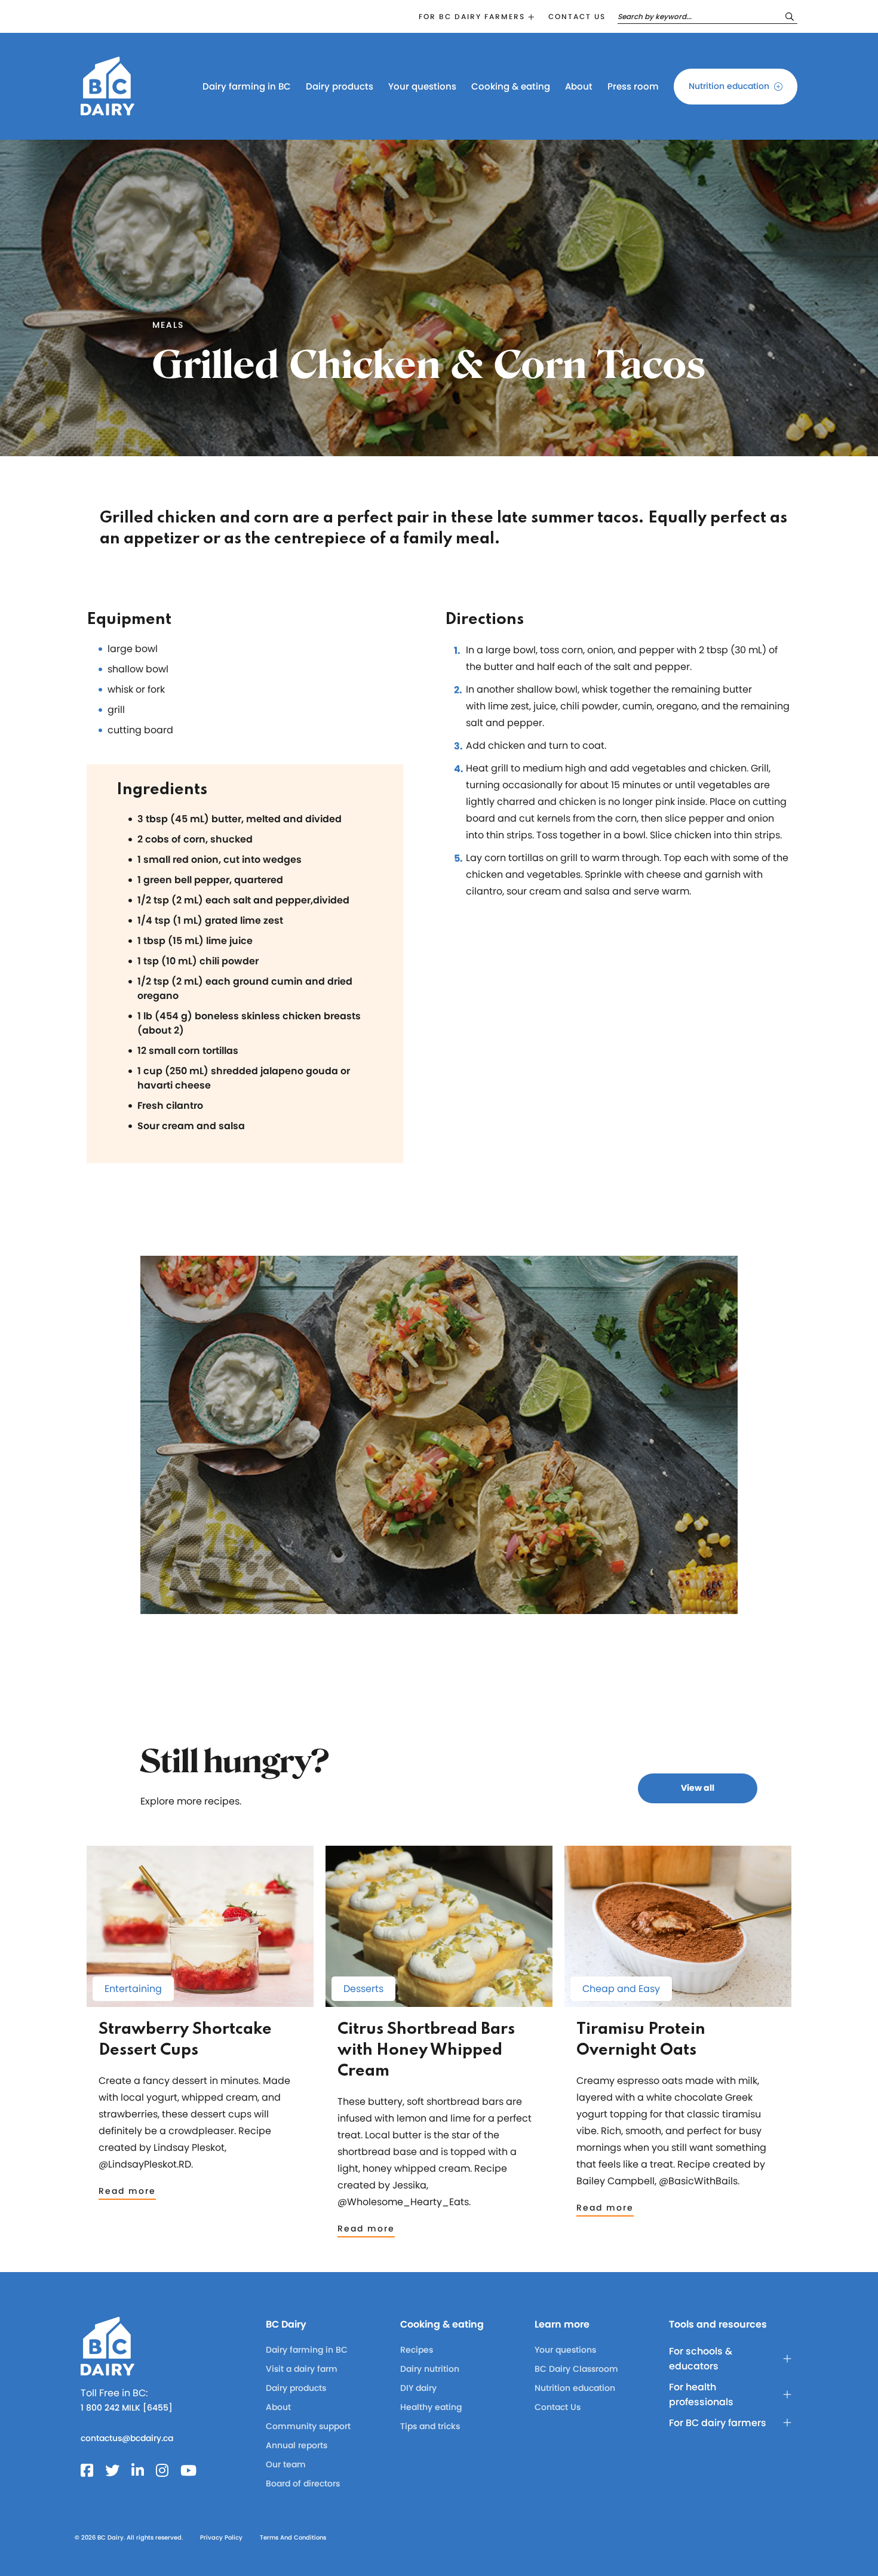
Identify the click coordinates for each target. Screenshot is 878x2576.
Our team (286, 2464)
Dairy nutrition (430, 2369)
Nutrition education (729, 86)
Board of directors (303, 2483)
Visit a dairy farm (302, 2369)
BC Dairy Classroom (576, 2369)
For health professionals (701, 2394)
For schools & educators (701, 2359)
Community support (308, 2426)
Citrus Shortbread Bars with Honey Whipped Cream (426, 2050)
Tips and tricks (430, 2426)
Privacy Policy (221, 2537)
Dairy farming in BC (247, 86)
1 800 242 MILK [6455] (127, 2408)
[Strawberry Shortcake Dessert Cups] (200, 2001)
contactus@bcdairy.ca (127, 2438)
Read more (127, 2191)
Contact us (577, 16)
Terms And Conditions (293, 2537)
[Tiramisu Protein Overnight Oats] (678, 2001)
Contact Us (558, 2407)
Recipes (417, 2350)
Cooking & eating (511, 86)
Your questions (422, 86)
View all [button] (698, 1788)
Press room (633, 86)
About (579, 86)
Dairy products (340, 86)
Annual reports (297, 2445)
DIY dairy (418, 2388)
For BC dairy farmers (472, 16)
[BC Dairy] (108, 110)
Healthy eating (431, 2407)
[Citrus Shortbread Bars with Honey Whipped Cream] (439, 2001)
